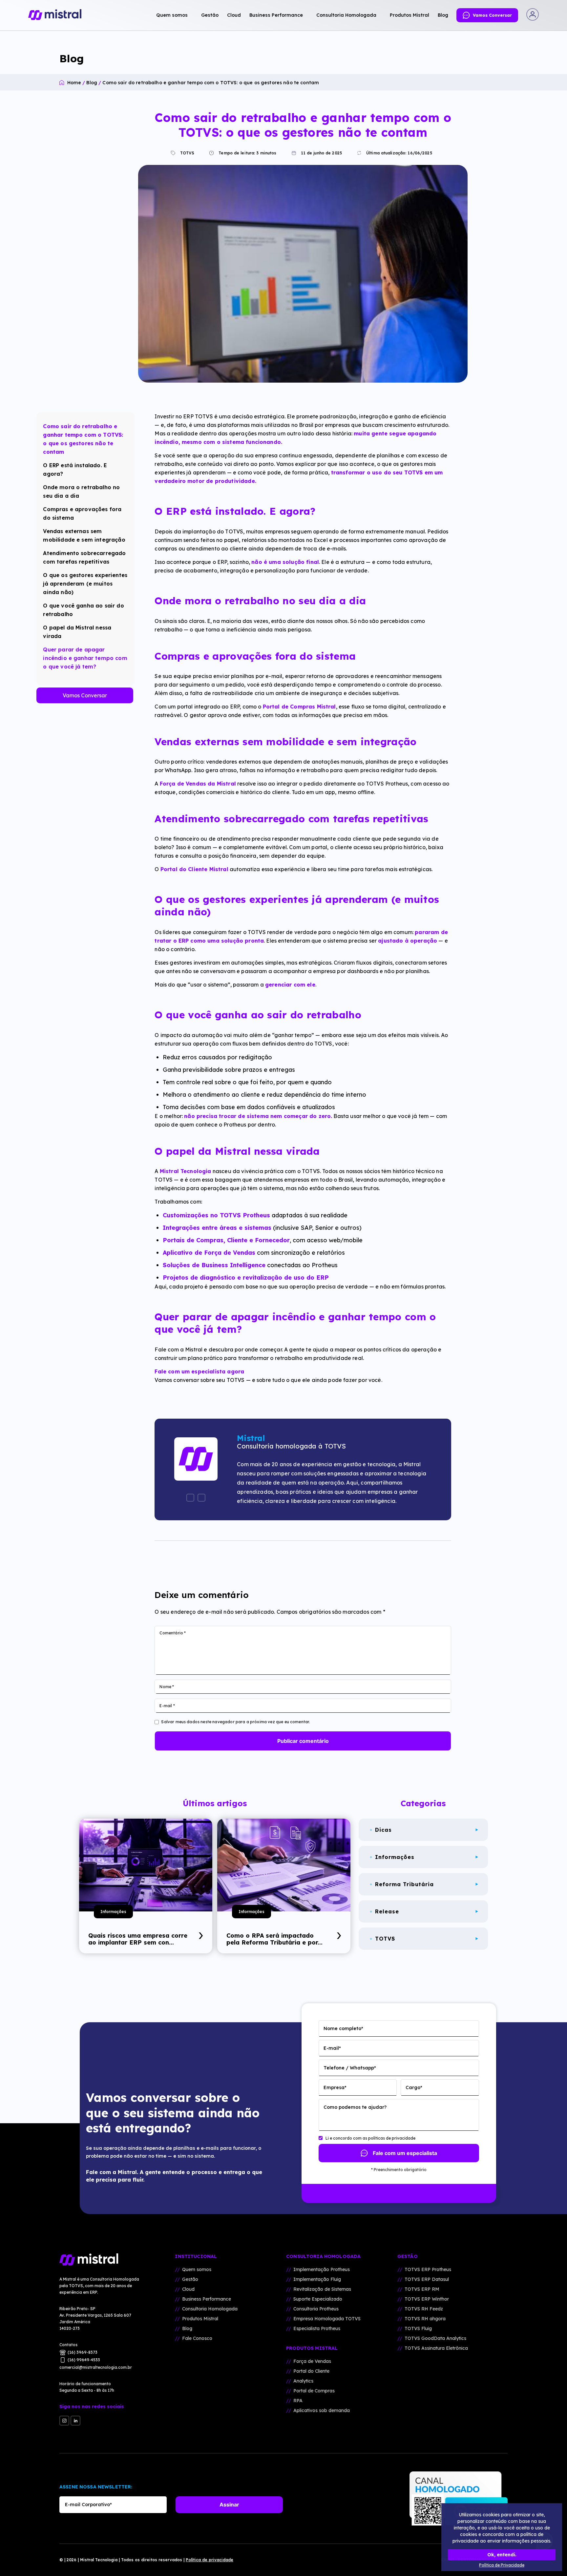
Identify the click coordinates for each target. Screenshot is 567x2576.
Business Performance (207, 2299)
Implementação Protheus (322, 2269)
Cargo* (414, 2087)
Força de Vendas (312, 2361)
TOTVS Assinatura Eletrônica (436, 2348)
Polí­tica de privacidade (210, 2560)
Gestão (190, 2279)
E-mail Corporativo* (88, 2505)
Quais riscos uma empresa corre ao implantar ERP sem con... (138, 1939)
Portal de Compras (314, 2391)
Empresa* (335, 2087)
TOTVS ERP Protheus (428, 2269)
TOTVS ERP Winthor (427, 2299)
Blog (92, 83)
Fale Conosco (197, 2338)
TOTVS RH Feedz (424, 2309)
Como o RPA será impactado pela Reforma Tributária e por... (274, 1939)
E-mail (167, 1706)
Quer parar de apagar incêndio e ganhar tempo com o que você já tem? (85, 658)
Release (387, 1911)
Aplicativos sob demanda (322, 2410)
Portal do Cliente (311, 2371)
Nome (167, 1687)
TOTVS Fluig (418, 2328)
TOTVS (187, 153)
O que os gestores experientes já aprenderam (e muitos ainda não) (85, 584)
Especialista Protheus (317, 2328)
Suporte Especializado (318, 2299)
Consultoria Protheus (316, 2309)
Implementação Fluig (317, 2279)
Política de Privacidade (502, 2565)
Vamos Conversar (85, 695)
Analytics (303, 2381)
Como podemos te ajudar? (355, 2107)
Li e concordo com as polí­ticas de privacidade (370, 2138)
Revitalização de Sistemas (322, 2289)
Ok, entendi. (502, 2555)
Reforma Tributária (404, 1884)
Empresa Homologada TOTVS (327, 2319)
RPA (298, 2401)
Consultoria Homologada (210, 2309)
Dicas (383, 1830)
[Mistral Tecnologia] (102, 2260)
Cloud (188, 2289)
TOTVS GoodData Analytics (435, 2338)
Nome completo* (343, 2028)
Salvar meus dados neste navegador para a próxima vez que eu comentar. (236, 1722)
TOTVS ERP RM (422, 2289)
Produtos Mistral (200, 2319)
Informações (113, 1912)
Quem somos (197, 2269)
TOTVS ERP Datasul (427, 2279)
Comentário (173, 1633)
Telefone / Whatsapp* (350, 2068)
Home (74, 83)
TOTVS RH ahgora (425, 2319)
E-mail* (332, 2048)
